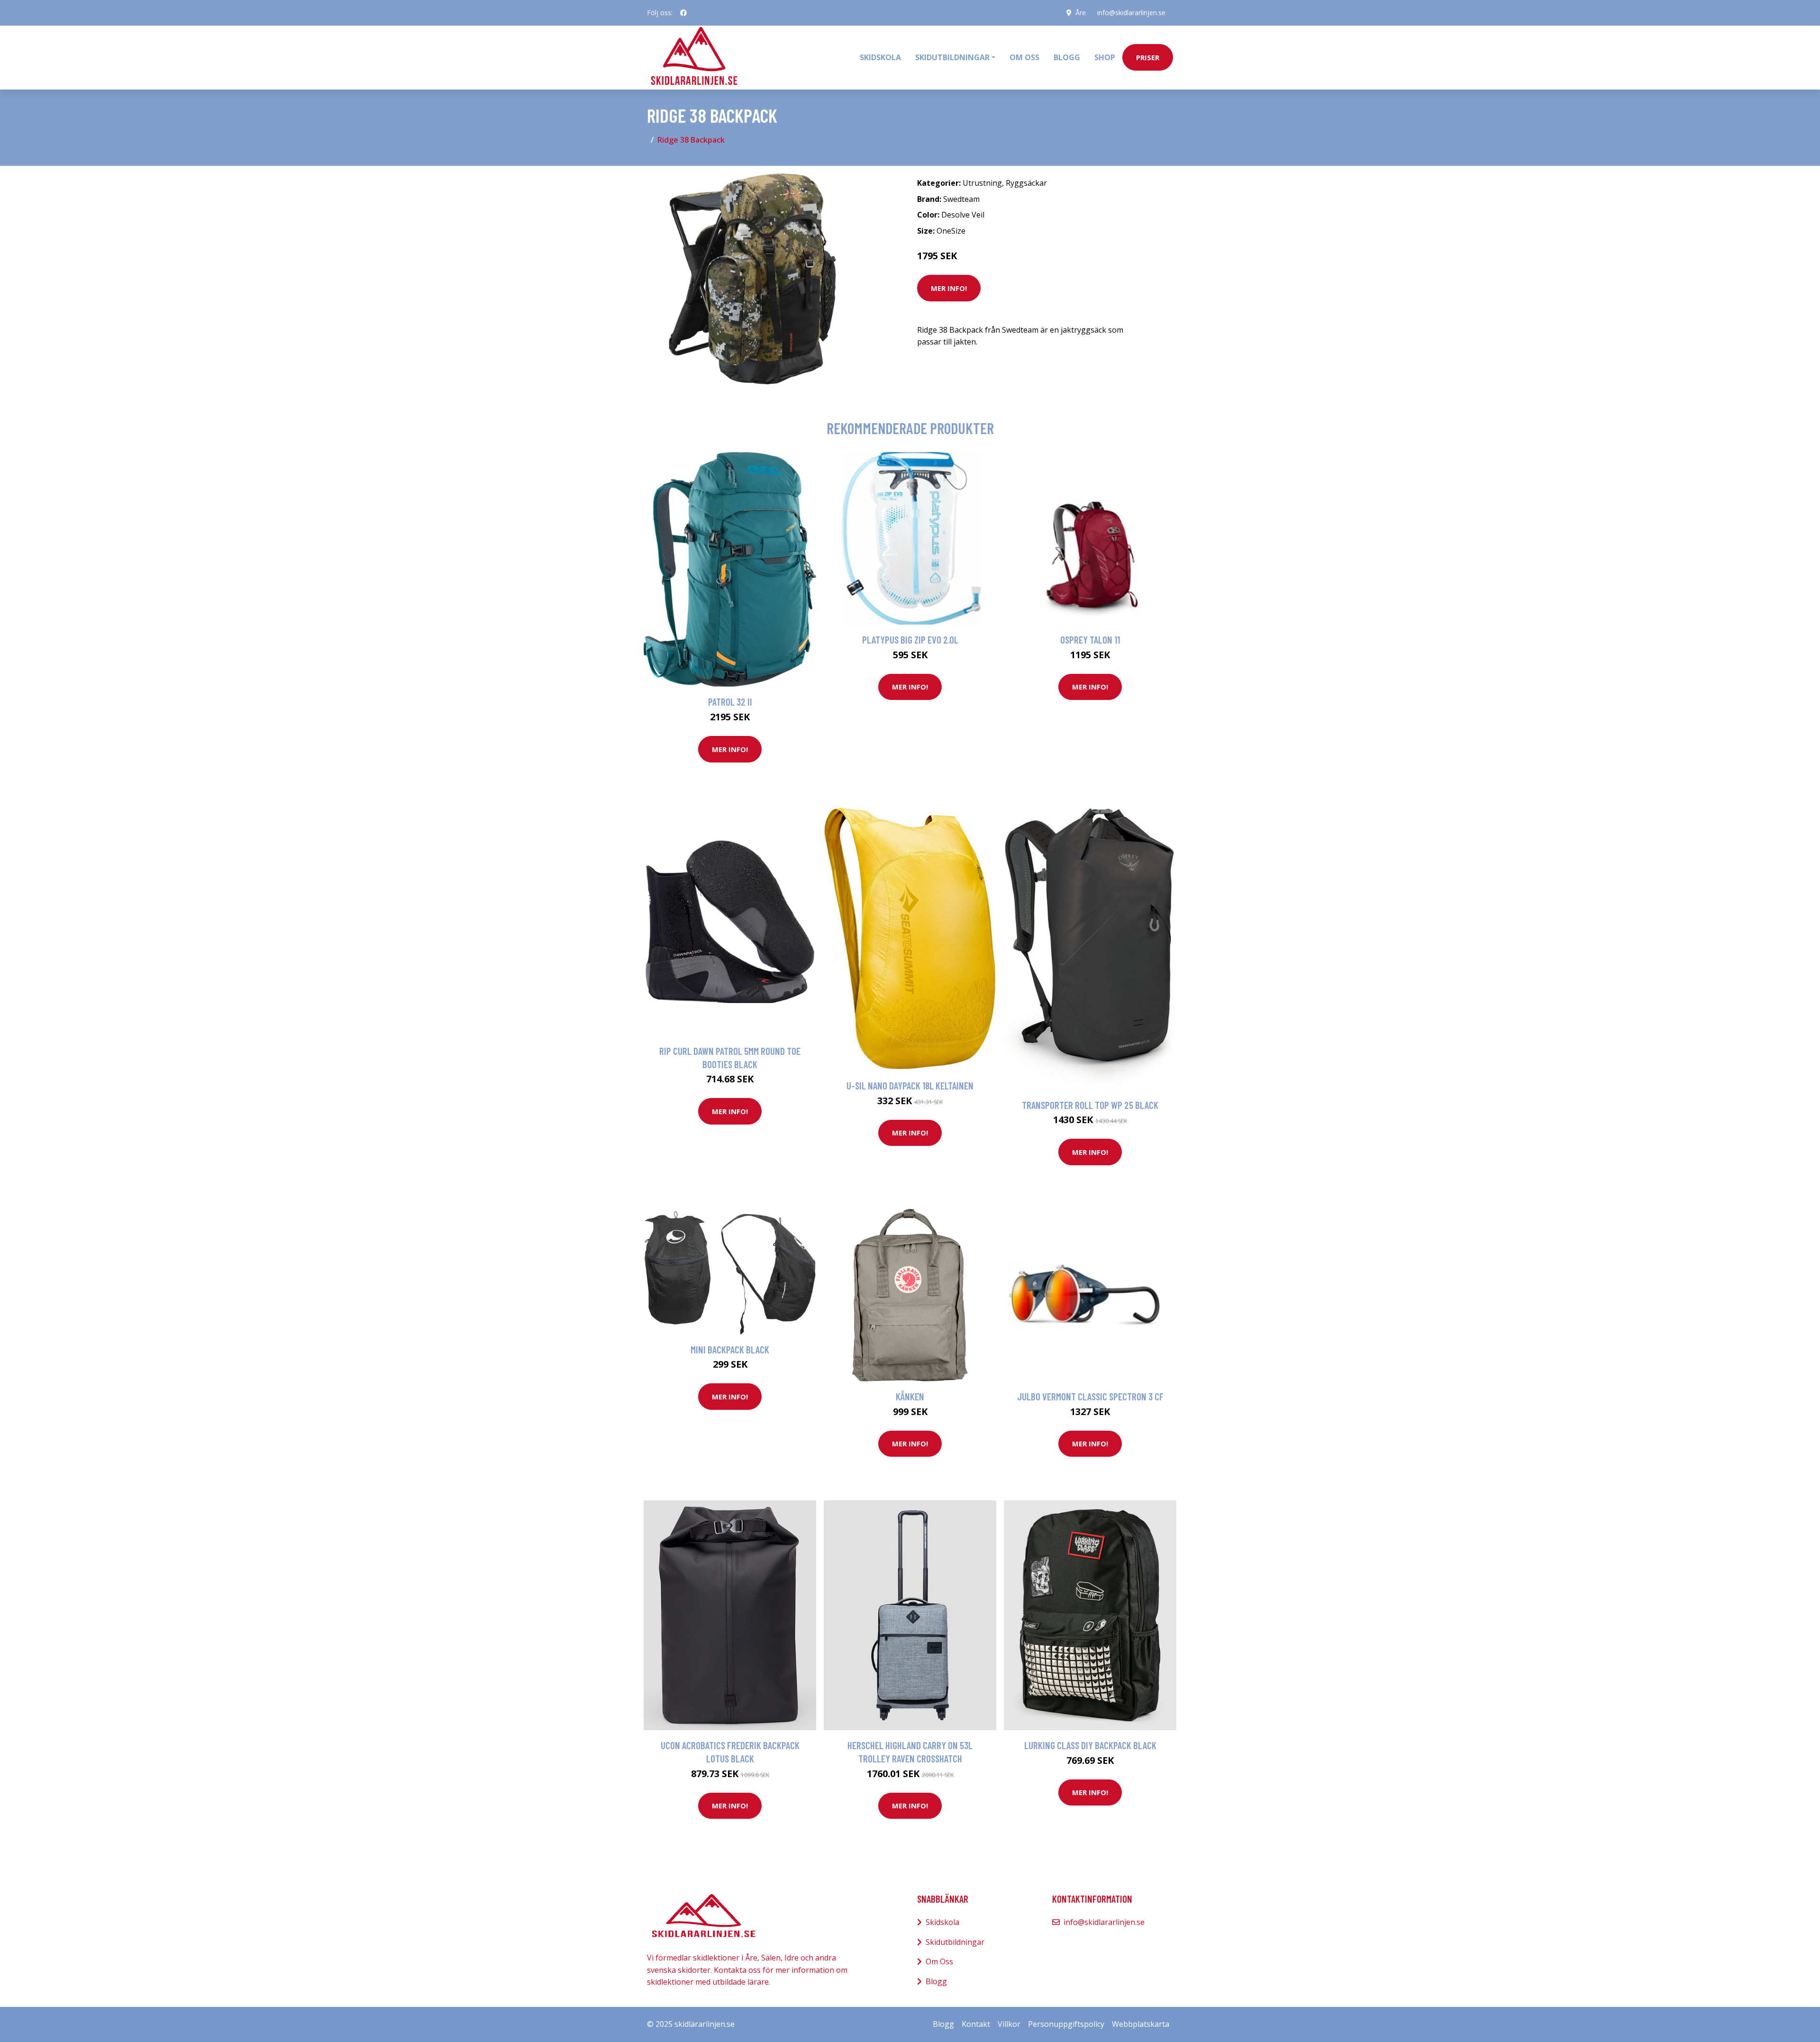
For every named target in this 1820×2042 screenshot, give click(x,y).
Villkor (1009, 2024)
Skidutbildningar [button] (952, 57)
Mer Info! (949, 288)
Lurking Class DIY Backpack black (1090, 1745)
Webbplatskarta (1141, 2024)
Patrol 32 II (730, 702)
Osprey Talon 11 (1090, 640)
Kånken (910, 1396)
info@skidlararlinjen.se (1131, 13)
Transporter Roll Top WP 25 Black (1090, 1105)
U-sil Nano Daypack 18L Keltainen (910, 1085)
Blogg (1067, 57)
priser (1148, 57)
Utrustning (982, 183)
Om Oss (939, 1961)
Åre (1081, 13)
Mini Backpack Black (730, 1349)
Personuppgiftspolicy (1066, 2024)
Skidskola (880, 57)
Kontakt (976, 2024)
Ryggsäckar (1026, 183)
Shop (1105, 57)
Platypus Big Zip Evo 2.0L (910, 640)
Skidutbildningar (955, 1942)
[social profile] (683, 13)
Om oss (1024, 57)
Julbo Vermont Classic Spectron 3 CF (1090, 1396)
